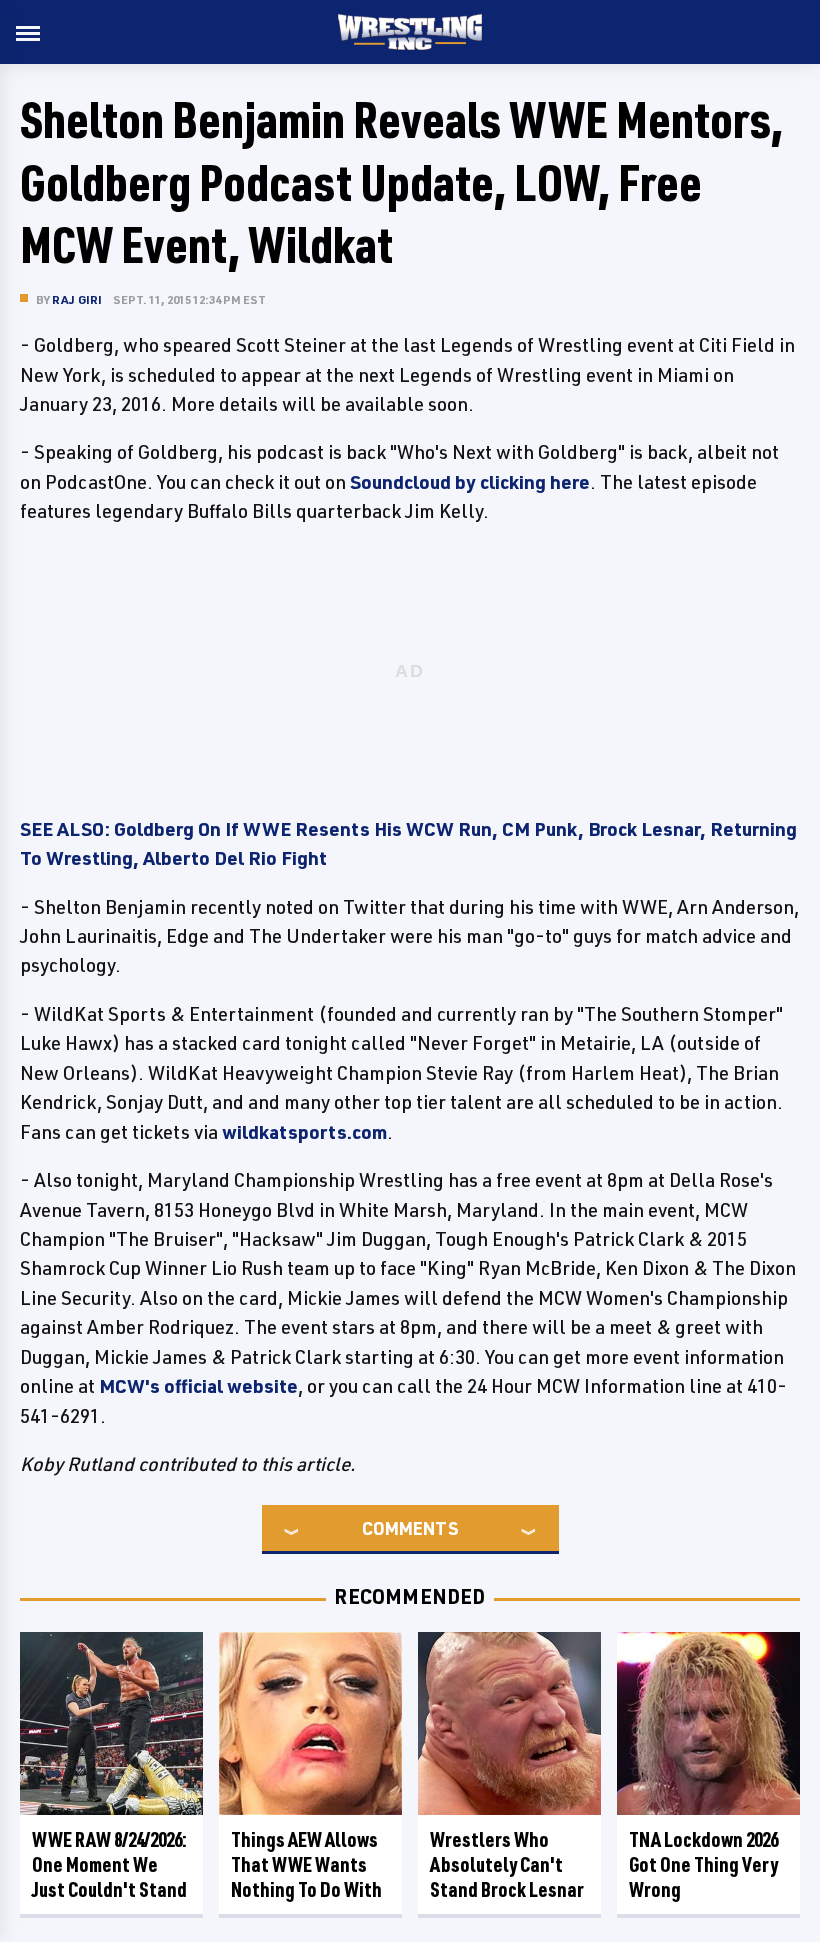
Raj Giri (77, 299)
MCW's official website (198, 1386)
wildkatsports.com (304, 1132)
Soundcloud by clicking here (470, 482)
